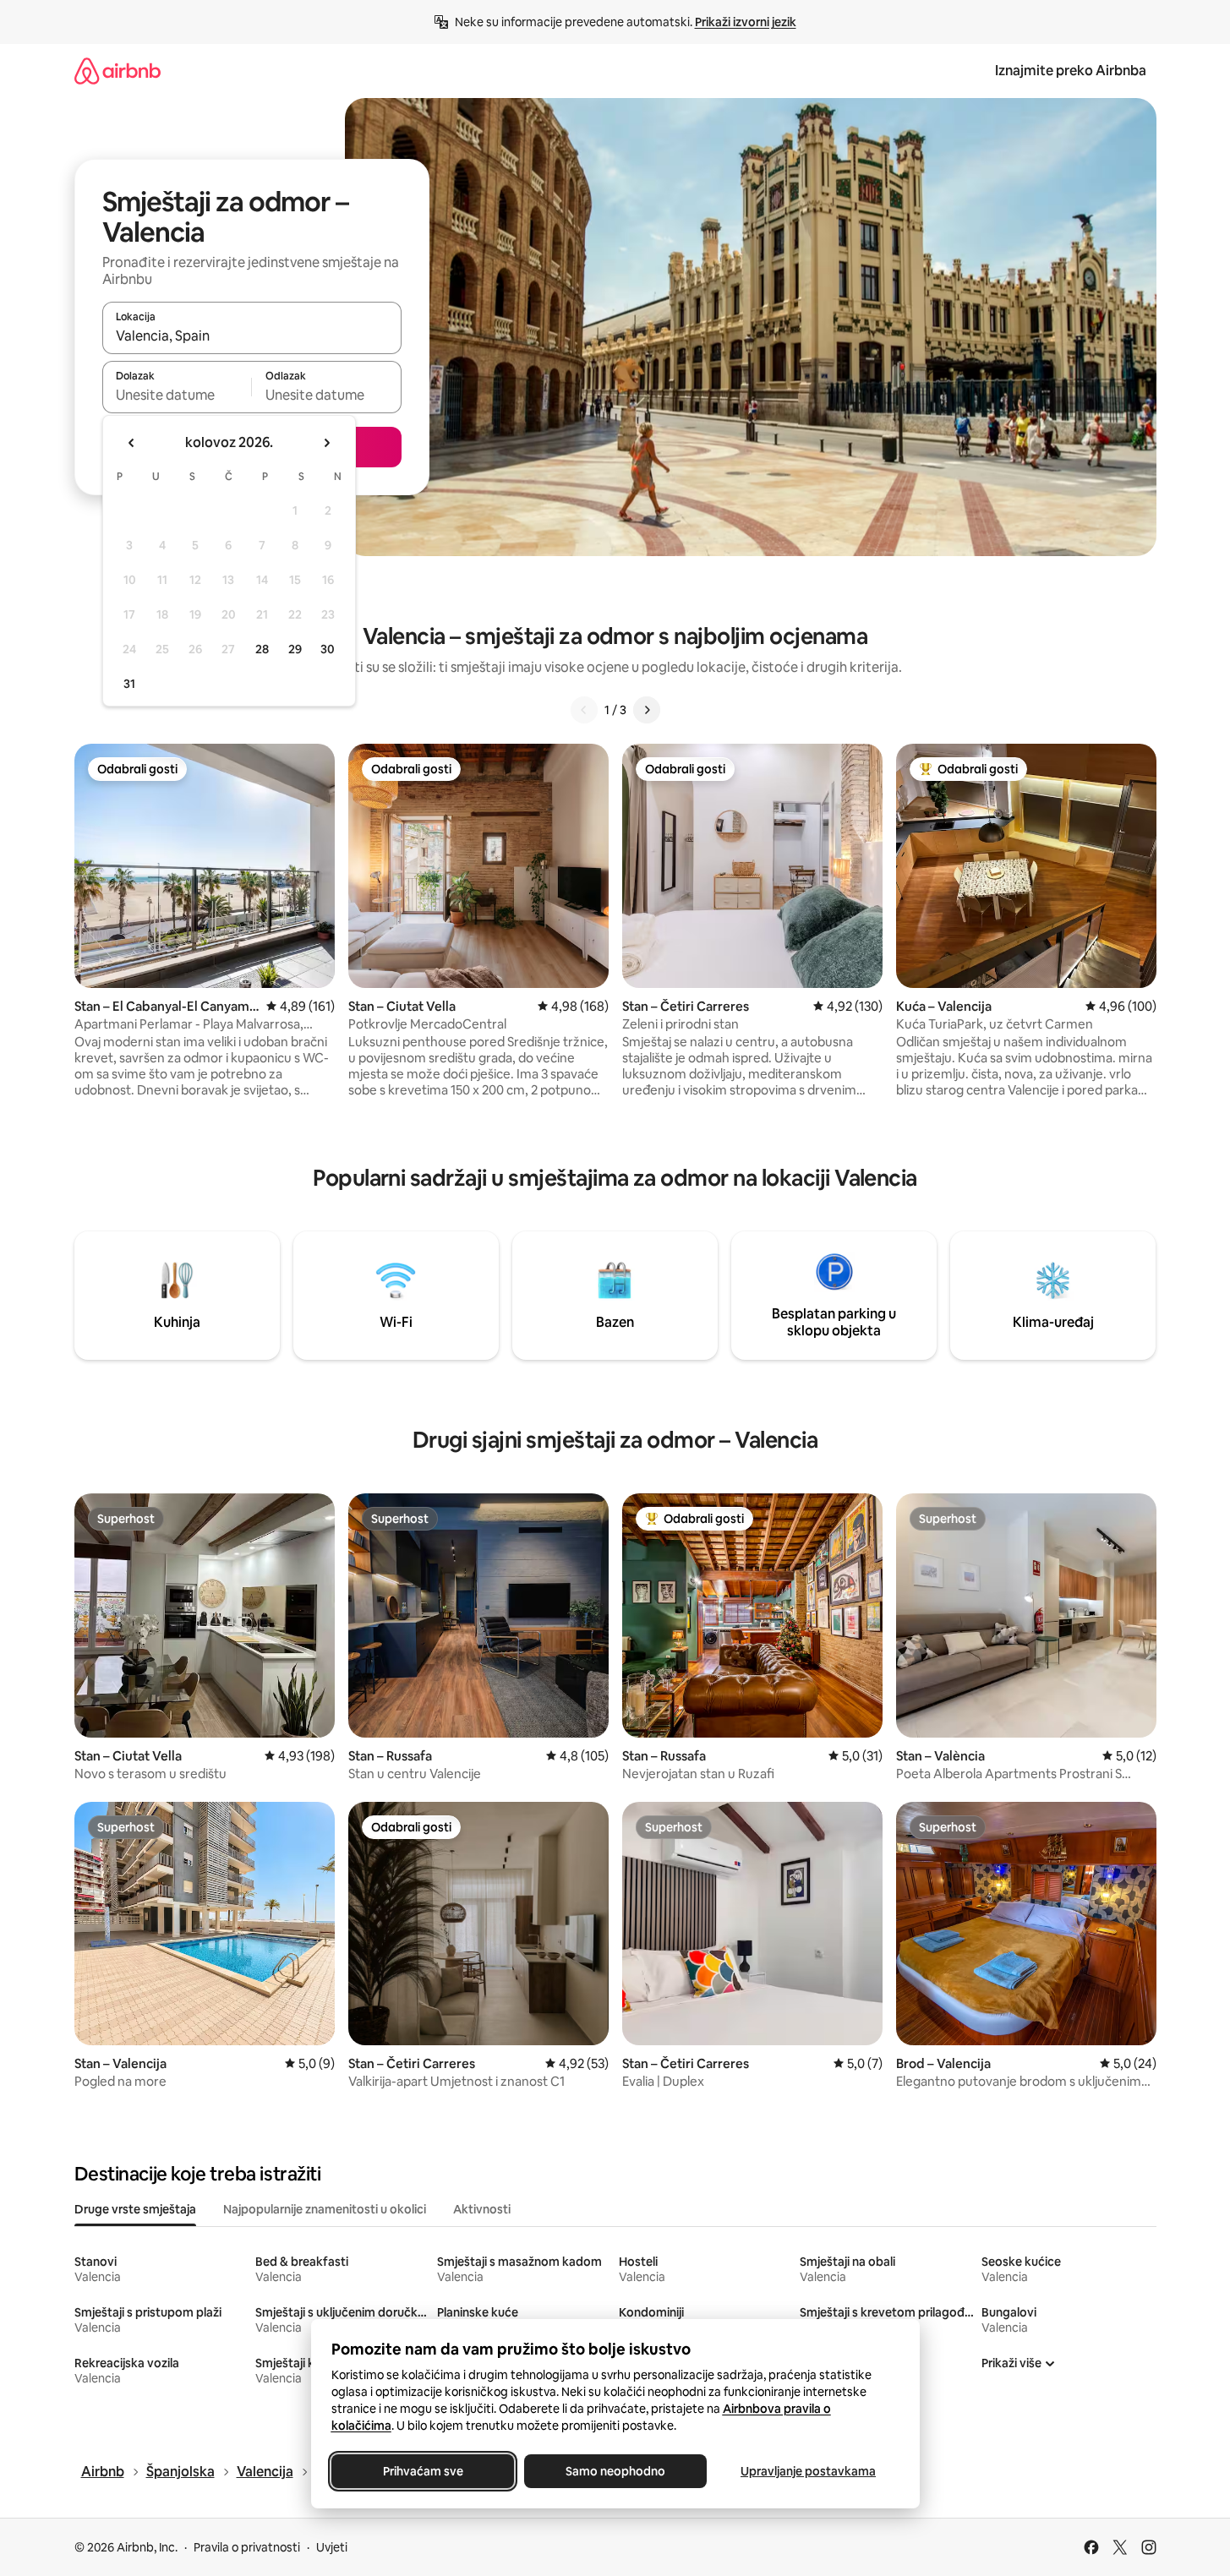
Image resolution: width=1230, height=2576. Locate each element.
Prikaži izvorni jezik (746, 22)
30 (328, 649)
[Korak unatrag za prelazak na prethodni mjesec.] (132, 443)
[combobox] (252, 336)
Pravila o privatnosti (247, 2547)
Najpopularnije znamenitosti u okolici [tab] (325, 2209)
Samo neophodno (615, 2471)
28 (262, 649)
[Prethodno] (584, 710)
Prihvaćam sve (422, 2471)
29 (295, 649)
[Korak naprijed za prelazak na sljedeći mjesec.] (326, 443)
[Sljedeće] (647, 710)
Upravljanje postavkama (808, 2471)
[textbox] (177, 395)
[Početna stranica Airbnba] (118, 71)
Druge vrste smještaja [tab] (135, 2209)
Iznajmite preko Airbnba (1071, 71)
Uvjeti (332, 2547)
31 (129, 684)
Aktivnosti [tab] (482, 2209)
